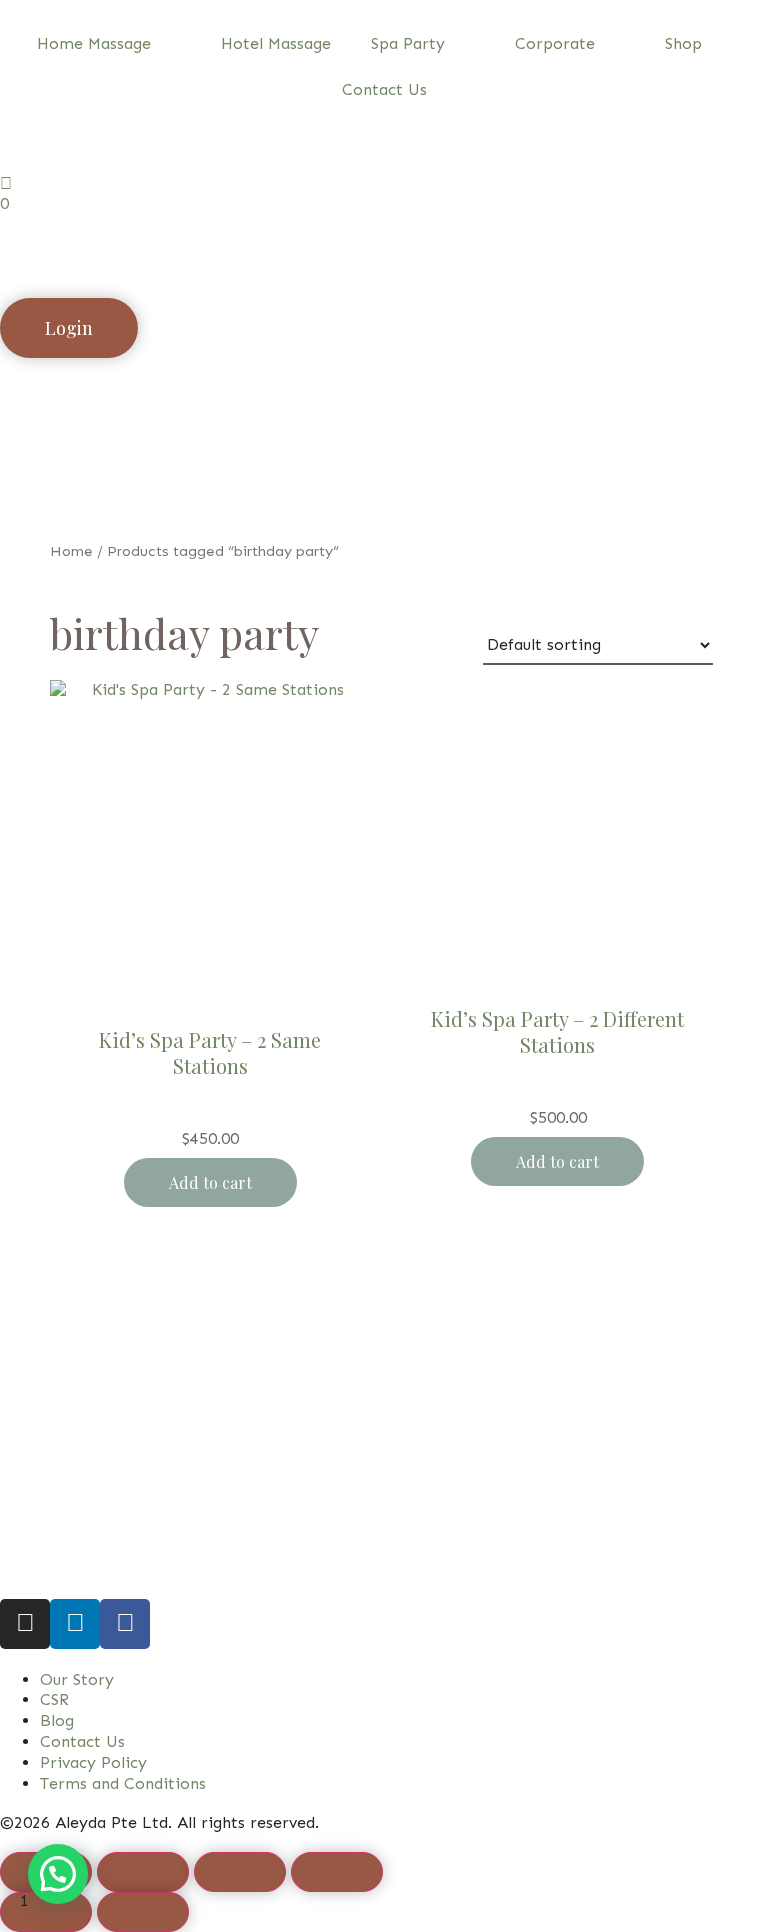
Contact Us (384, 89)
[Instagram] (25, 1624)
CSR (54, 1699)
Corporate (555, 43)
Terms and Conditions (123, 1783)
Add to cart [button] (210, 1182)
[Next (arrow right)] (143, 1912)
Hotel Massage (276, 43)
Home (71, 551)
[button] (58, 1874)
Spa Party (408, 43)
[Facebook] (125, 1624)
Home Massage (94, 43)
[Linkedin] (75, 1624)
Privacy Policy (93, 1762)
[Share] (240, 1872)
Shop (683, 43)
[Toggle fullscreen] (143, 1872)
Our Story (77, 1679)
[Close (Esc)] (337, 1872)
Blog (57, 1720)
